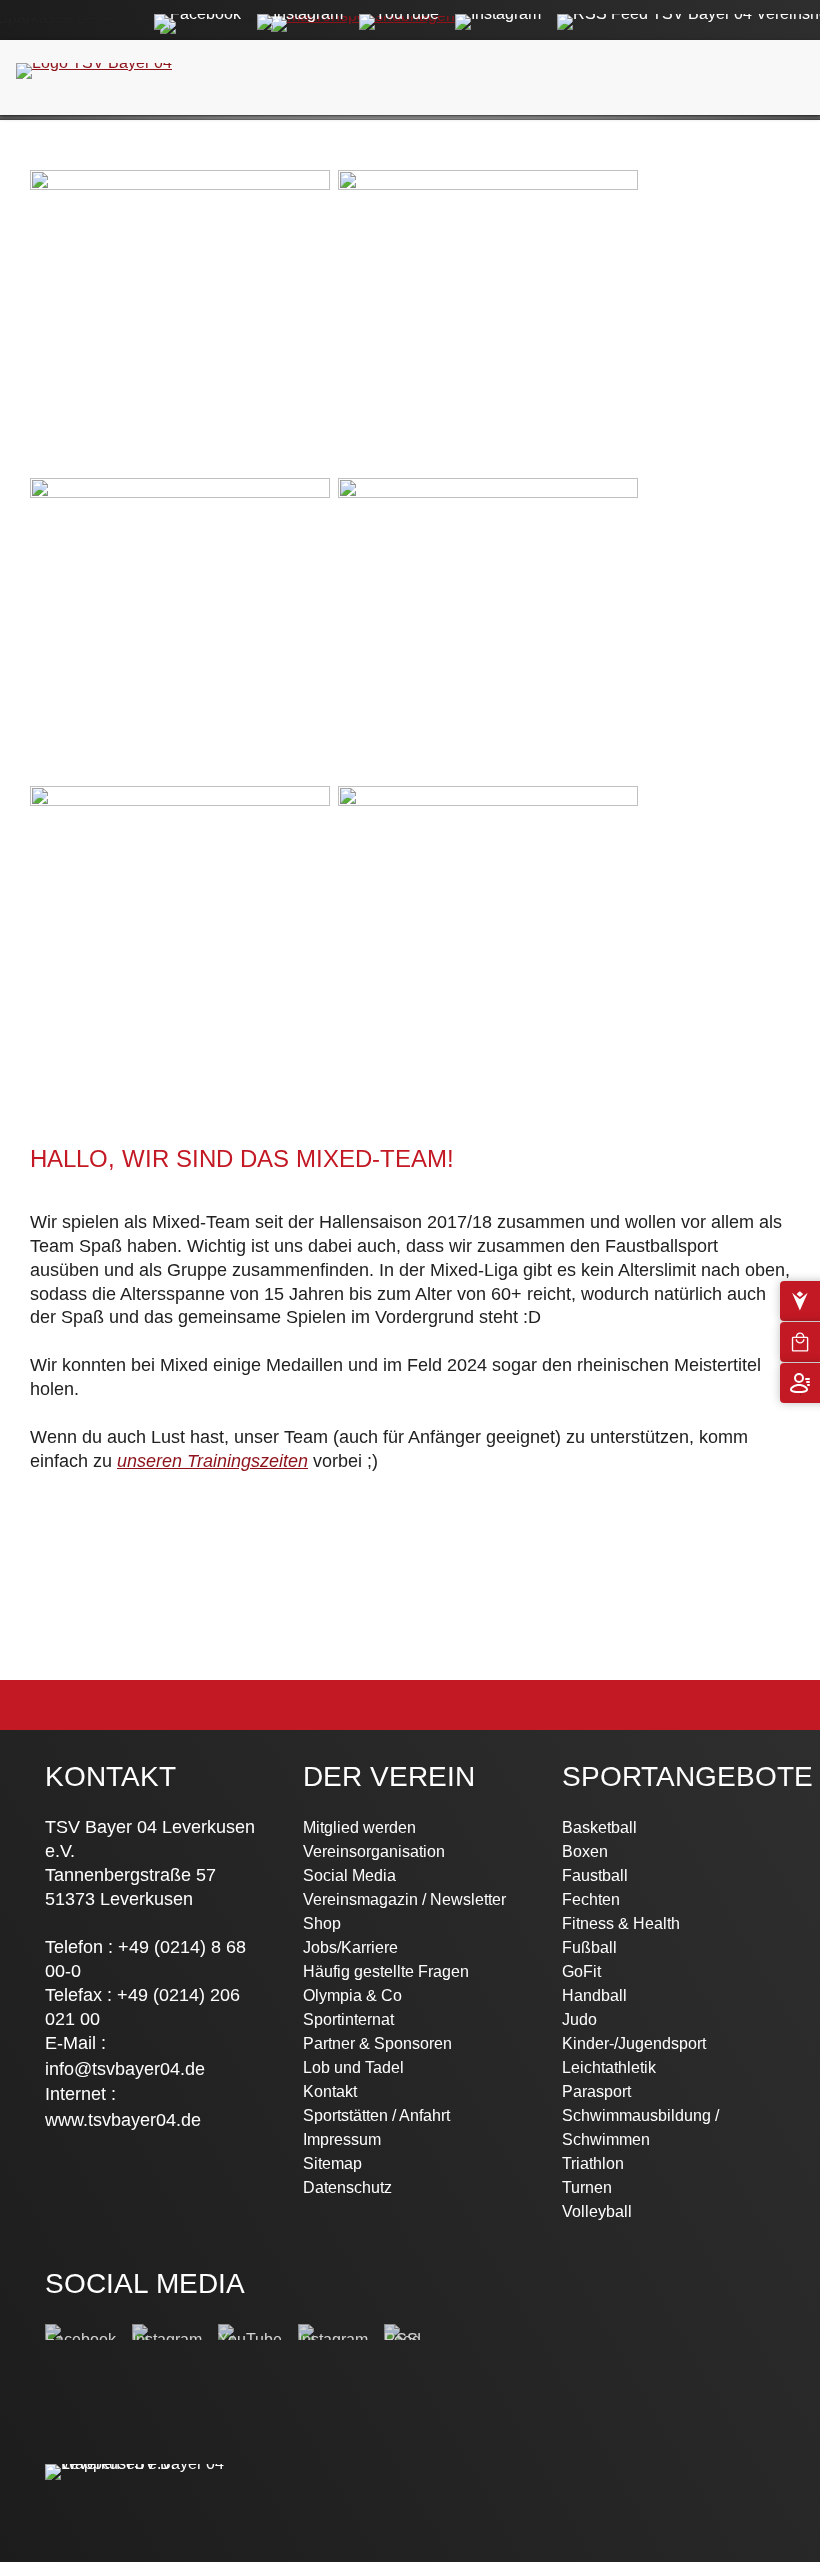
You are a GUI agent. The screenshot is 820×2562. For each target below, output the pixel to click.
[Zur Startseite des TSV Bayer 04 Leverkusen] (94, 59)
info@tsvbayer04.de (125, 2069)
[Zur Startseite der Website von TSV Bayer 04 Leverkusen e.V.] (151, 2463)
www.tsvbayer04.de (123, 2120)
